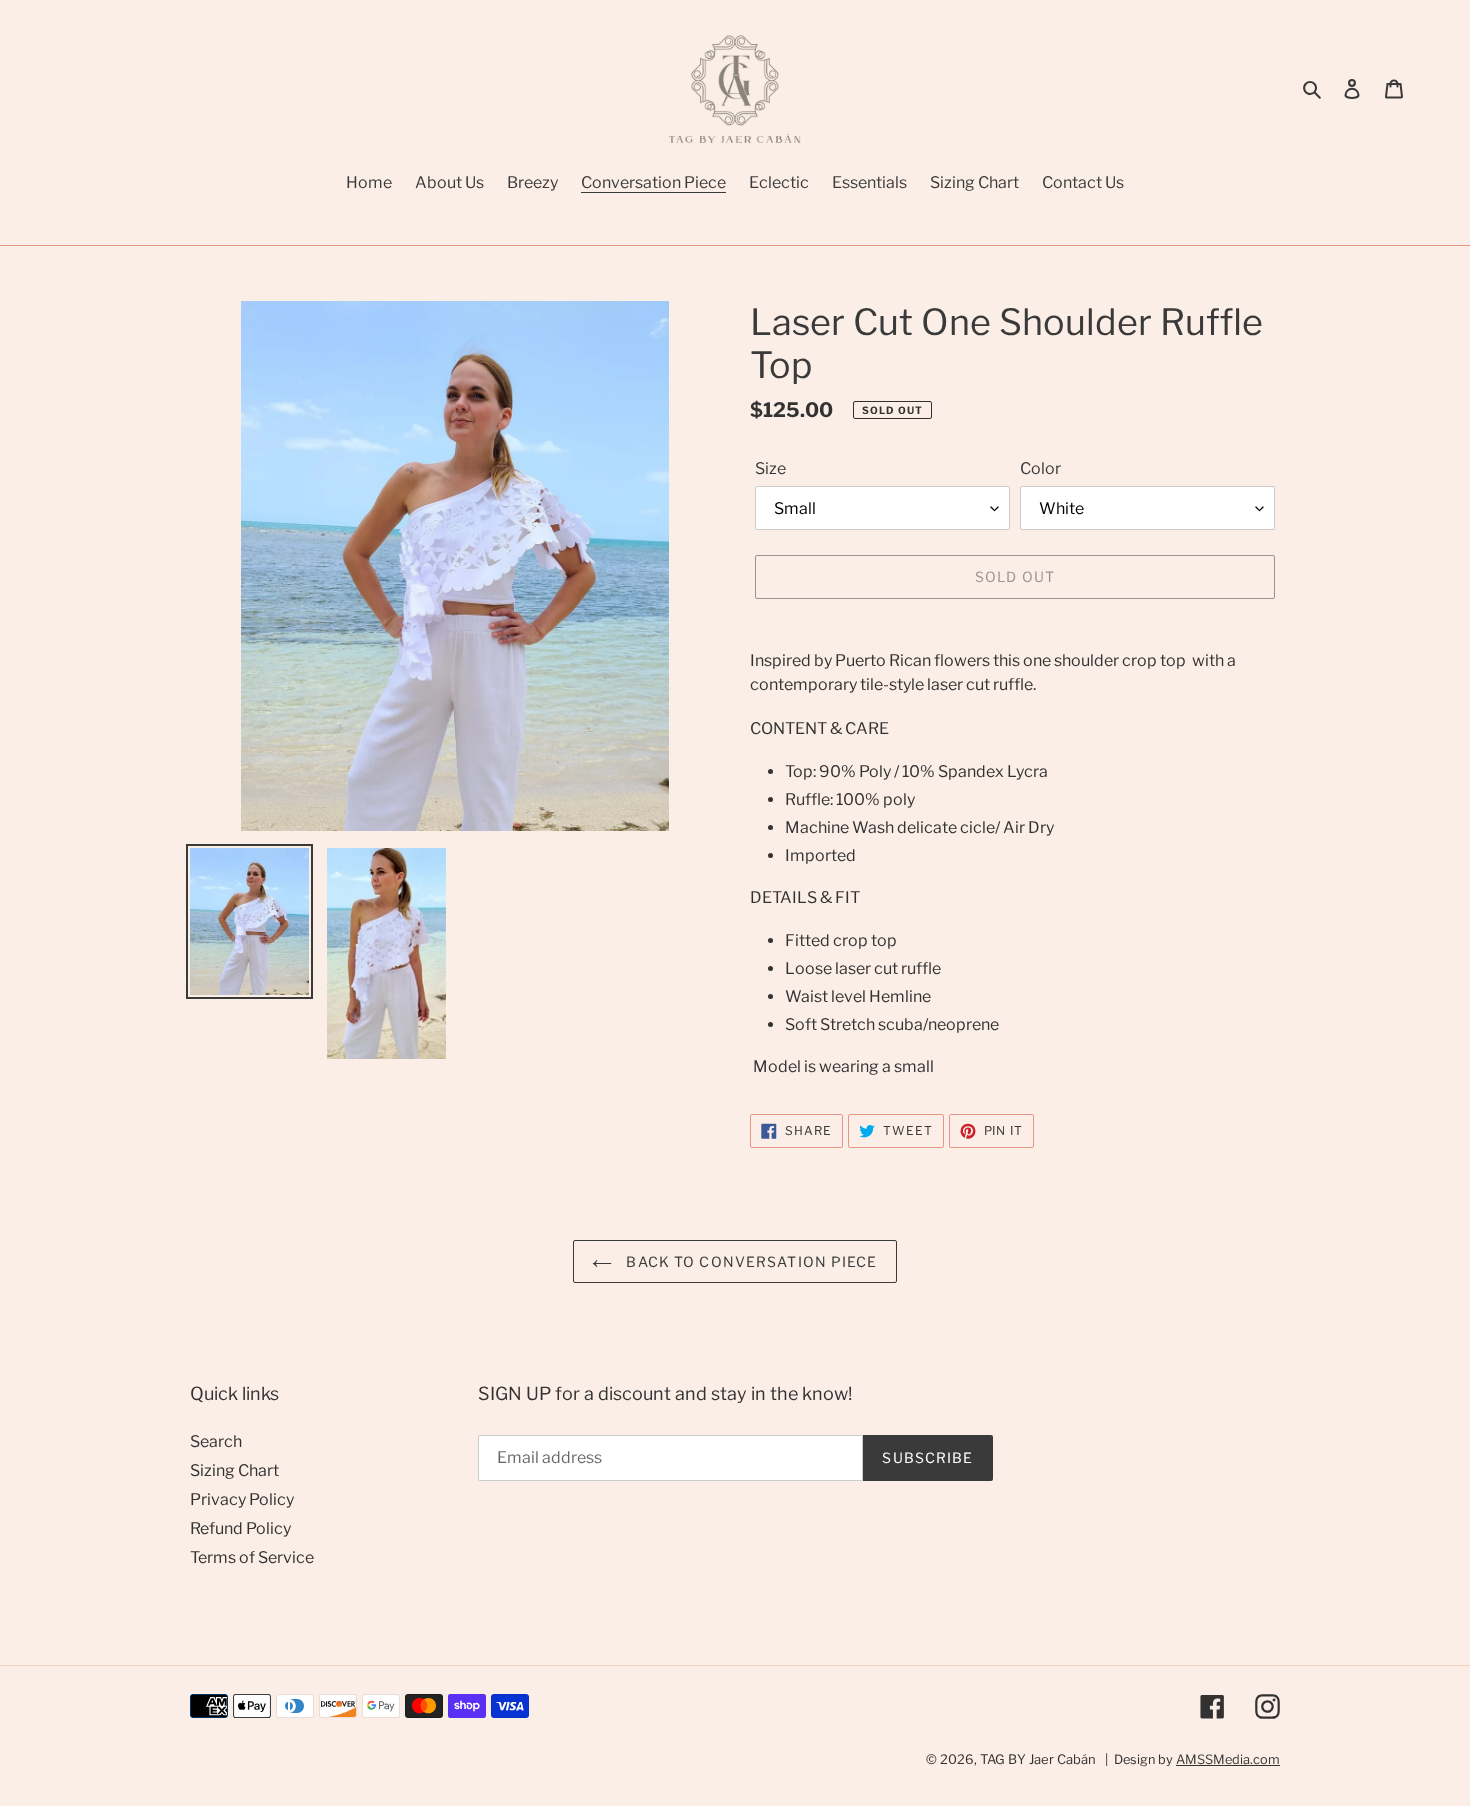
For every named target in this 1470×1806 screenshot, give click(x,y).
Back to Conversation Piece (749, 1261)
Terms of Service (252, 1557)
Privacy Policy (242, 1499)
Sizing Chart (234, 1470)
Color (1040, 468)
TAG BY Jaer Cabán (1038, 1759)
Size (770, 468)
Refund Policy (240, 1528)
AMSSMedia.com (1228, 1759)
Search (216, 1441)
